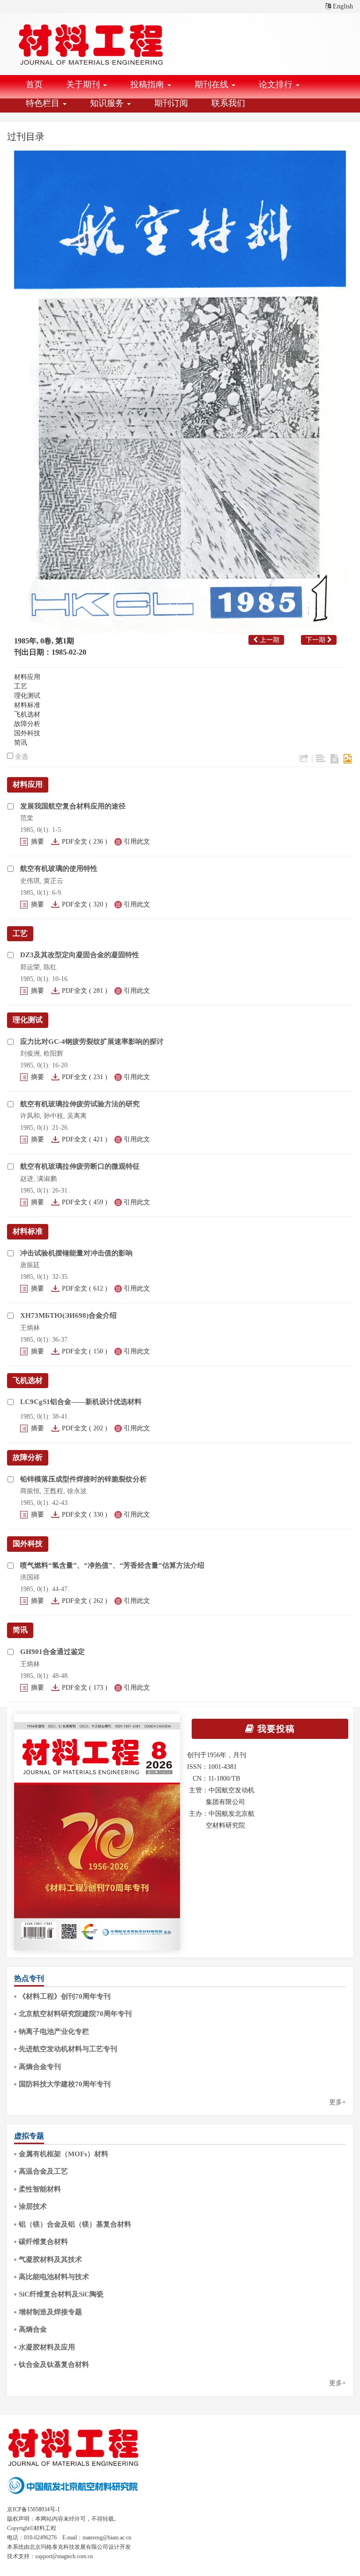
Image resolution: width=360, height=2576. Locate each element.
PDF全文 (75, 842)
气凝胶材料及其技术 (50, 2259)
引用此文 (137, 842)
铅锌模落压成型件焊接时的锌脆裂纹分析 (83, 1479)
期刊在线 (213, 84)
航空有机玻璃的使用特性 (59, 869)
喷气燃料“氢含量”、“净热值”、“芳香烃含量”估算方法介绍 (112, 1565)
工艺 (21, 686)
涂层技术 (33, 2206)
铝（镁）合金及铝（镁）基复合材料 (75, 2224)
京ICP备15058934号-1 (34, 2509)
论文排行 (277, 84)
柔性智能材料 (40, 2189)
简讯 (21, 743)
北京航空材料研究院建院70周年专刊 (75, 2014)
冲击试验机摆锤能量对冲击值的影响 (76, 1253)
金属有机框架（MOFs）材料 (64, 2154)
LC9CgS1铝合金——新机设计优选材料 (81, 1402)
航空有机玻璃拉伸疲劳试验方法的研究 (80, 1104)
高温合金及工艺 (43, 2171)
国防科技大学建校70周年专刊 (65, 2084)
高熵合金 (33, 2329)
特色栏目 (44, 103)
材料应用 (27, 677)
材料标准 (27, 705)
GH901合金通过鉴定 (52, 1652)
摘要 (37, 842)
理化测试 (27, 696)
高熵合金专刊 (40, 2067)
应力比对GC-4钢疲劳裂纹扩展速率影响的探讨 (92, 1042)
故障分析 (27, 724)
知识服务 (108, 103)
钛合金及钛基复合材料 (54, 2364)
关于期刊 (84, 84)
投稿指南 (148, 84)
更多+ (337, 2102)
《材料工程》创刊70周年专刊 (65, 1996)
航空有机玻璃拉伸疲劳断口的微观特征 (80, 1166)
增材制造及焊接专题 (50, 2312)
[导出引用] (304, 759)
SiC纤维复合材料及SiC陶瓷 (61, 2294)
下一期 (316, 640)
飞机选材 (27, 714)
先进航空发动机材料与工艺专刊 (68, 2049)
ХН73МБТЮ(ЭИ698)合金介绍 (68, 1315)
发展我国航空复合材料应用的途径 (73, 806)
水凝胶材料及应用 (47, 2347)
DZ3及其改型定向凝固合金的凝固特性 (80, 955)
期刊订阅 (171, 103)
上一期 (269, 640)
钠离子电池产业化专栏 (54, 2032)
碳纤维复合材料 (43, 2242)
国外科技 (27, 733)
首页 (34, 84)
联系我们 (228, 103)
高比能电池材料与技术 (54, 2277)
